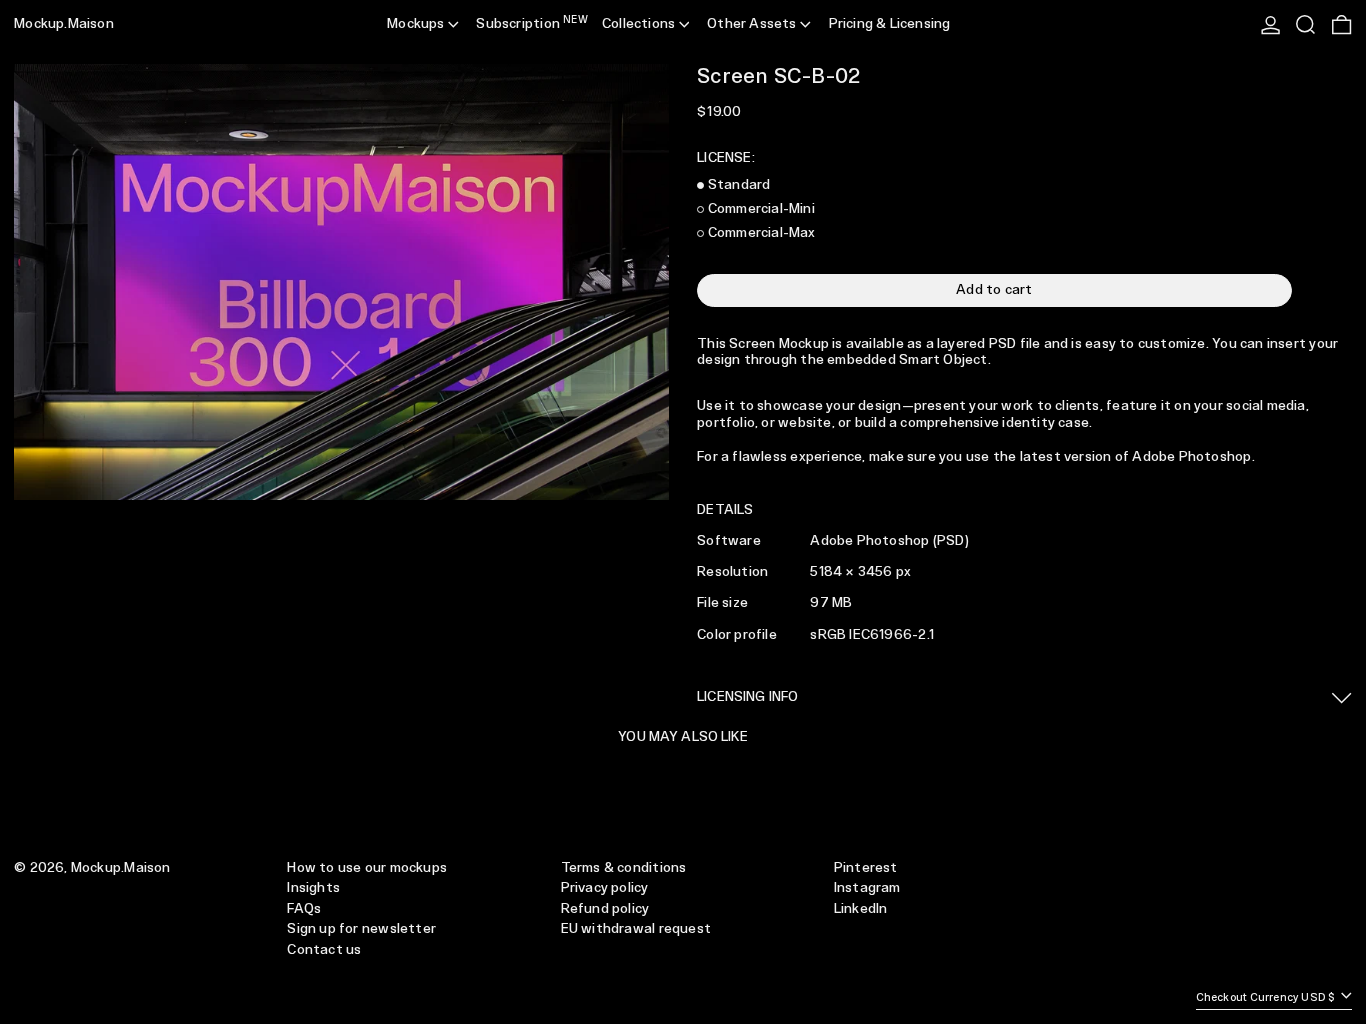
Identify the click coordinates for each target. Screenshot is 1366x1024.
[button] (1305, 25)
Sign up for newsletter (361, 929)
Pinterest (866, 868)
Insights (313, 888)
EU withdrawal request (636, 929)
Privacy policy (605, 888)
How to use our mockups (367, 868)
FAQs (304, 909)
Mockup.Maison (64, 24)
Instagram (867, 888)
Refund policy (605, 909)
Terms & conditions (624, 868)
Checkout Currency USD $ (1267, 998)
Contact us (324, 950)
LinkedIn (861, 909)
